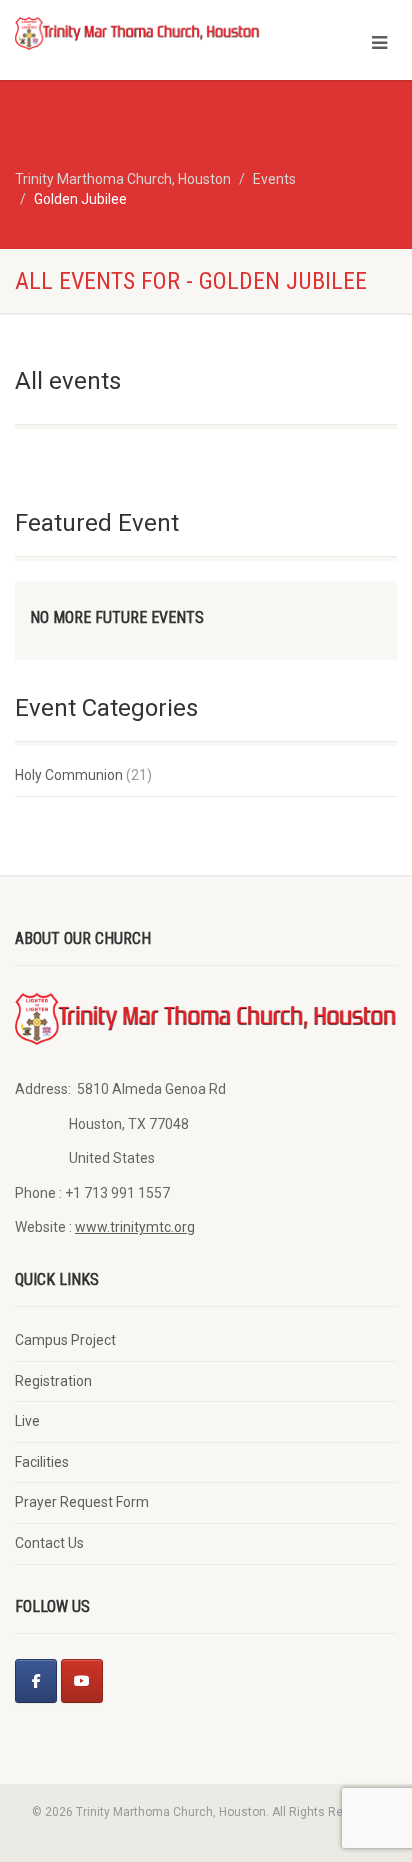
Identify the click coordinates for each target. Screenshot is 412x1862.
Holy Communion (69, 775)
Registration (53, 1381)
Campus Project (65, 1340)
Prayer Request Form (82, 1502)
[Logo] (137, 32)
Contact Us (49, 1543)
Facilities (42, 1462)
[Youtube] (82, 1681)
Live (27, 1421)
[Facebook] (36, 1681)
